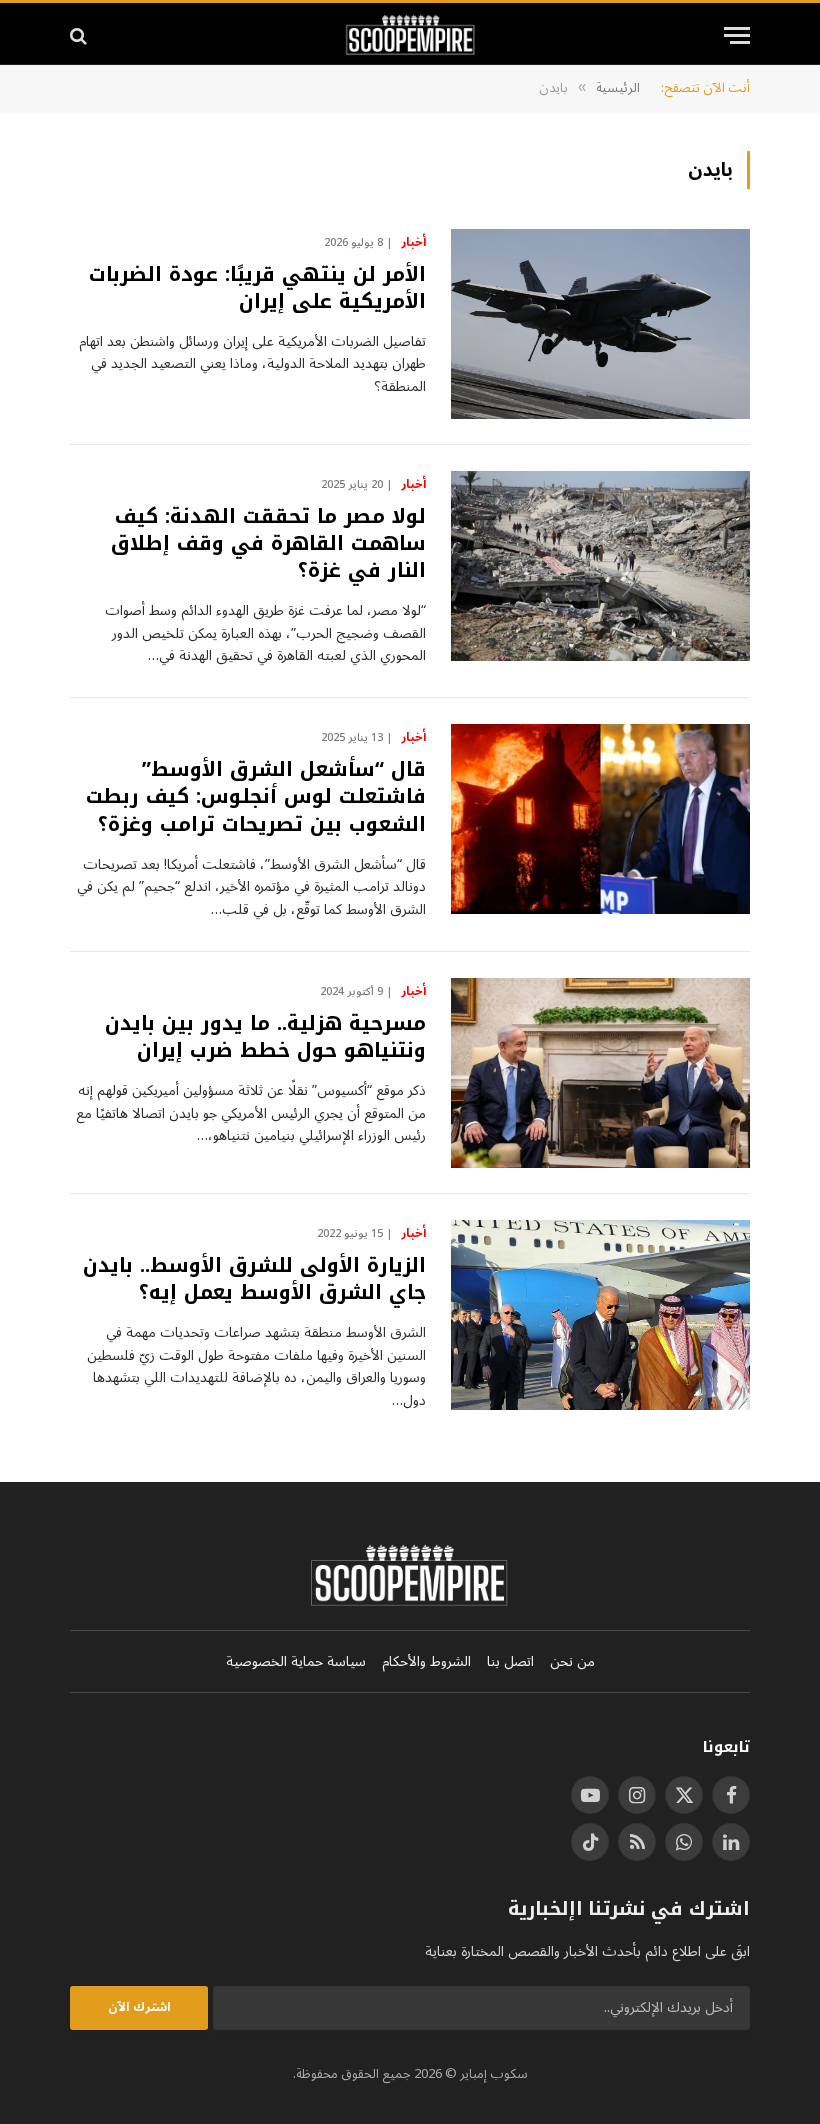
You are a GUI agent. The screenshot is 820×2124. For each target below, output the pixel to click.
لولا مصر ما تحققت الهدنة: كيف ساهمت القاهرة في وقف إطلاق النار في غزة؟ (268, 544)
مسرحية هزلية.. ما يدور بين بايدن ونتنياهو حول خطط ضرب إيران (265, 1037)
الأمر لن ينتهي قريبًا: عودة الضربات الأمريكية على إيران (257, 288)
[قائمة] (737, 35)
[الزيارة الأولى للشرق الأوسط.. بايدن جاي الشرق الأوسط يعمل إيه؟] (600, 1315)
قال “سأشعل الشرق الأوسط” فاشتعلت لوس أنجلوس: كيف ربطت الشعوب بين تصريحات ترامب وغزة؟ (256, 797)
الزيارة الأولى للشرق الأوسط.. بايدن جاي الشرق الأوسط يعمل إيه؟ (254, 1279)
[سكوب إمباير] (410, 35)
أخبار (413, 243)
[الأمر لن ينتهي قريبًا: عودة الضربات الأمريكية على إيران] (600, 324)
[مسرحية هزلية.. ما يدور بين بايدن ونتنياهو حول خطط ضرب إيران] (600, 1073)
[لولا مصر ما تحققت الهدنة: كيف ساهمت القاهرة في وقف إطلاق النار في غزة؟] (600, 566)
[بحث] (80, 35)
